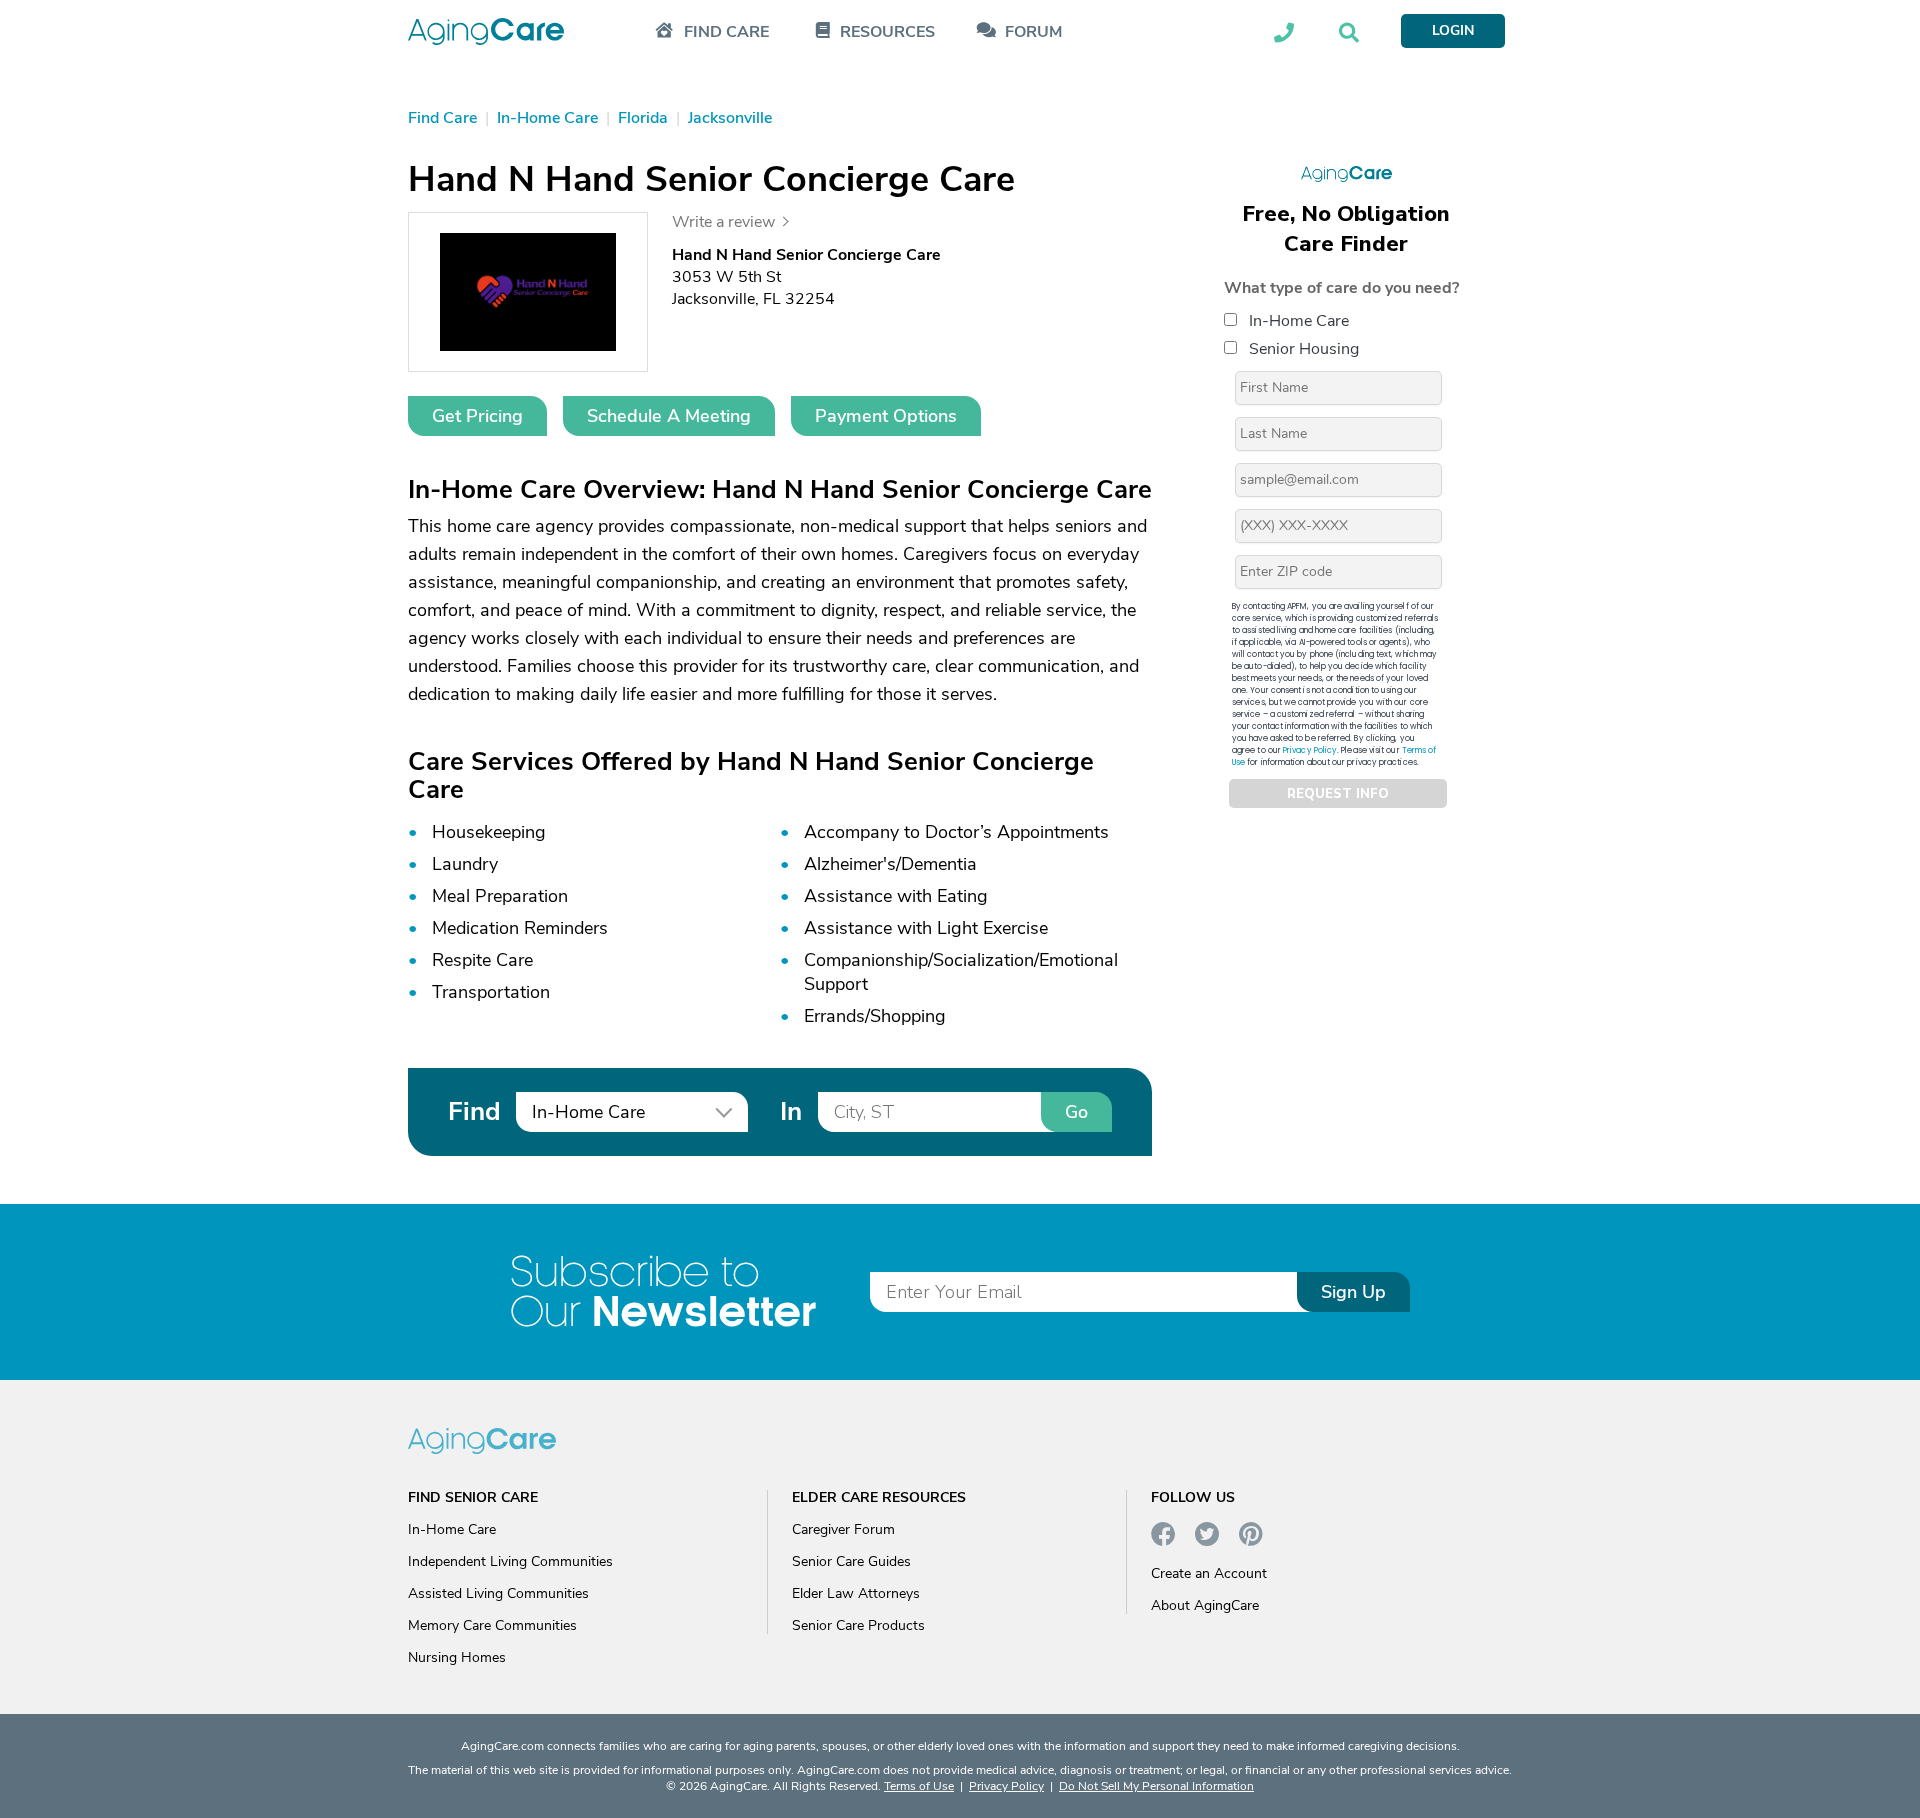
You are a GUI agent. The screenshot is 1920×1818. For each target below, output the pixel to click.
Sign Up (1353, 1292)
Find (474, 1111)
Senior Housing (1304, 349)
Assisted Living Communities (498, 1593)
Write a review (723, 222)
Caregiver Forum (843, 1529)
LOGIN (1453, 30)
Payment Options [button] (886, 416)
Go (1076, 1112)
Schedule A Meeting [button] (669, 416)
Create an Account (1209, 1573)
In (791, 1111)
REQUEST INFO (1338, 794)
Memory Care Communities (492, 1625)
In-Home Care (1299, 321)
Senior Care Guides (851, 1561)
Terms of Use (919, 1786)
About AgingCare (1205, 1605)
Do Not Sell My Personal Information (1156, 1786)
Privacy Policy (1310, 750)
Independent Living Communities (510, 1561)
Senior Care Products (858, 1625)
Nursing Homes (457, 1657)
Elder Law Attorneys (856, 1593)
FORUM (1033, 32)
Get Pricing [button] (477, 416)
